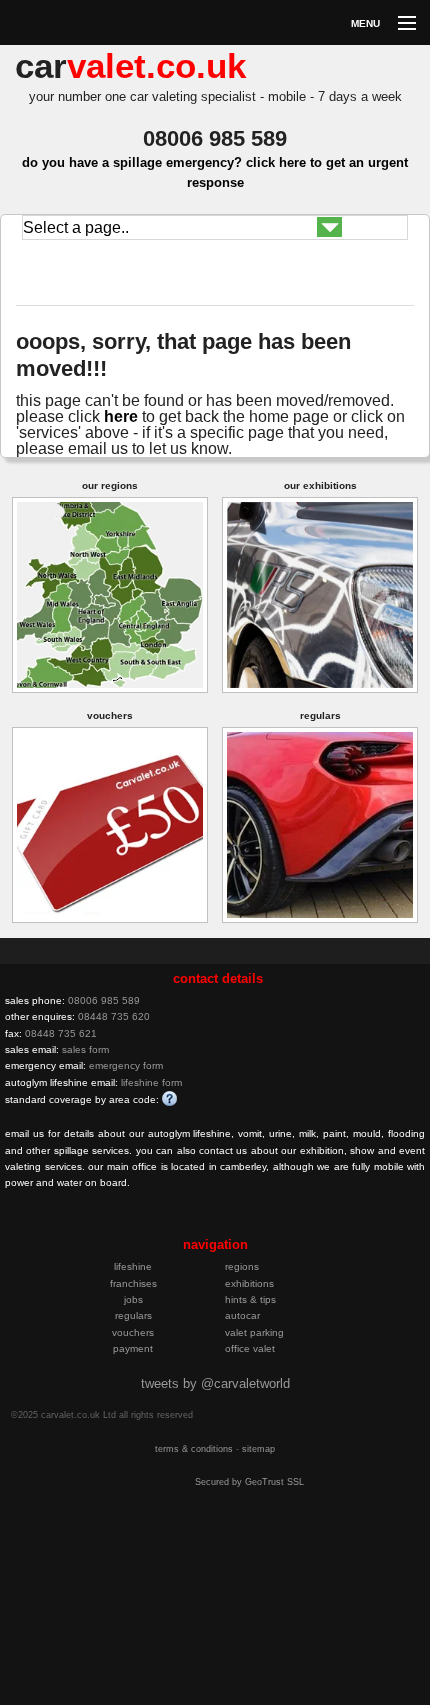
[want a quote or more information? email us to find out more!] (183, 1225)
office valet (250, 1348)
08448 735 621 (61, 1033)
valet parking (254, 1332)
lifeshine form (151, 1082)
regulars (133, 1315)
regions (242, 1266)
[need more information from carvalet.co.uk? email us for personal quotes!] (118, 295)
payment (133, 1348)
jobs (133, 1299)
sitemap (258, 1449)
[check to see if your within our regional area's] (110, 593)
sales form (85, 1049)
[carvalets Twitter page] (123, 1225)
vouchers (133, 1332)
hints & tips (250, 1299)
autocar (242, 1315)
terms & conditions (194, 1449)
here (121, 416)
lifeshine (133, 1266)
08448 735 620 (114, 1016)
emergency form (126, 1065)
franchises (133, 1283)
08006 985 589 (104, 1000)
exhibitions (249, 1283)
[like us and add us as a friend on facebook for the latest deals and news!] (98, 295)
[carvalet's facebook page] (153, 1225)
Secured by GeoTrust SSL (249, 1482)
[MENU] (398, 24)
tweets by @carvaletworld (215, 1383)
